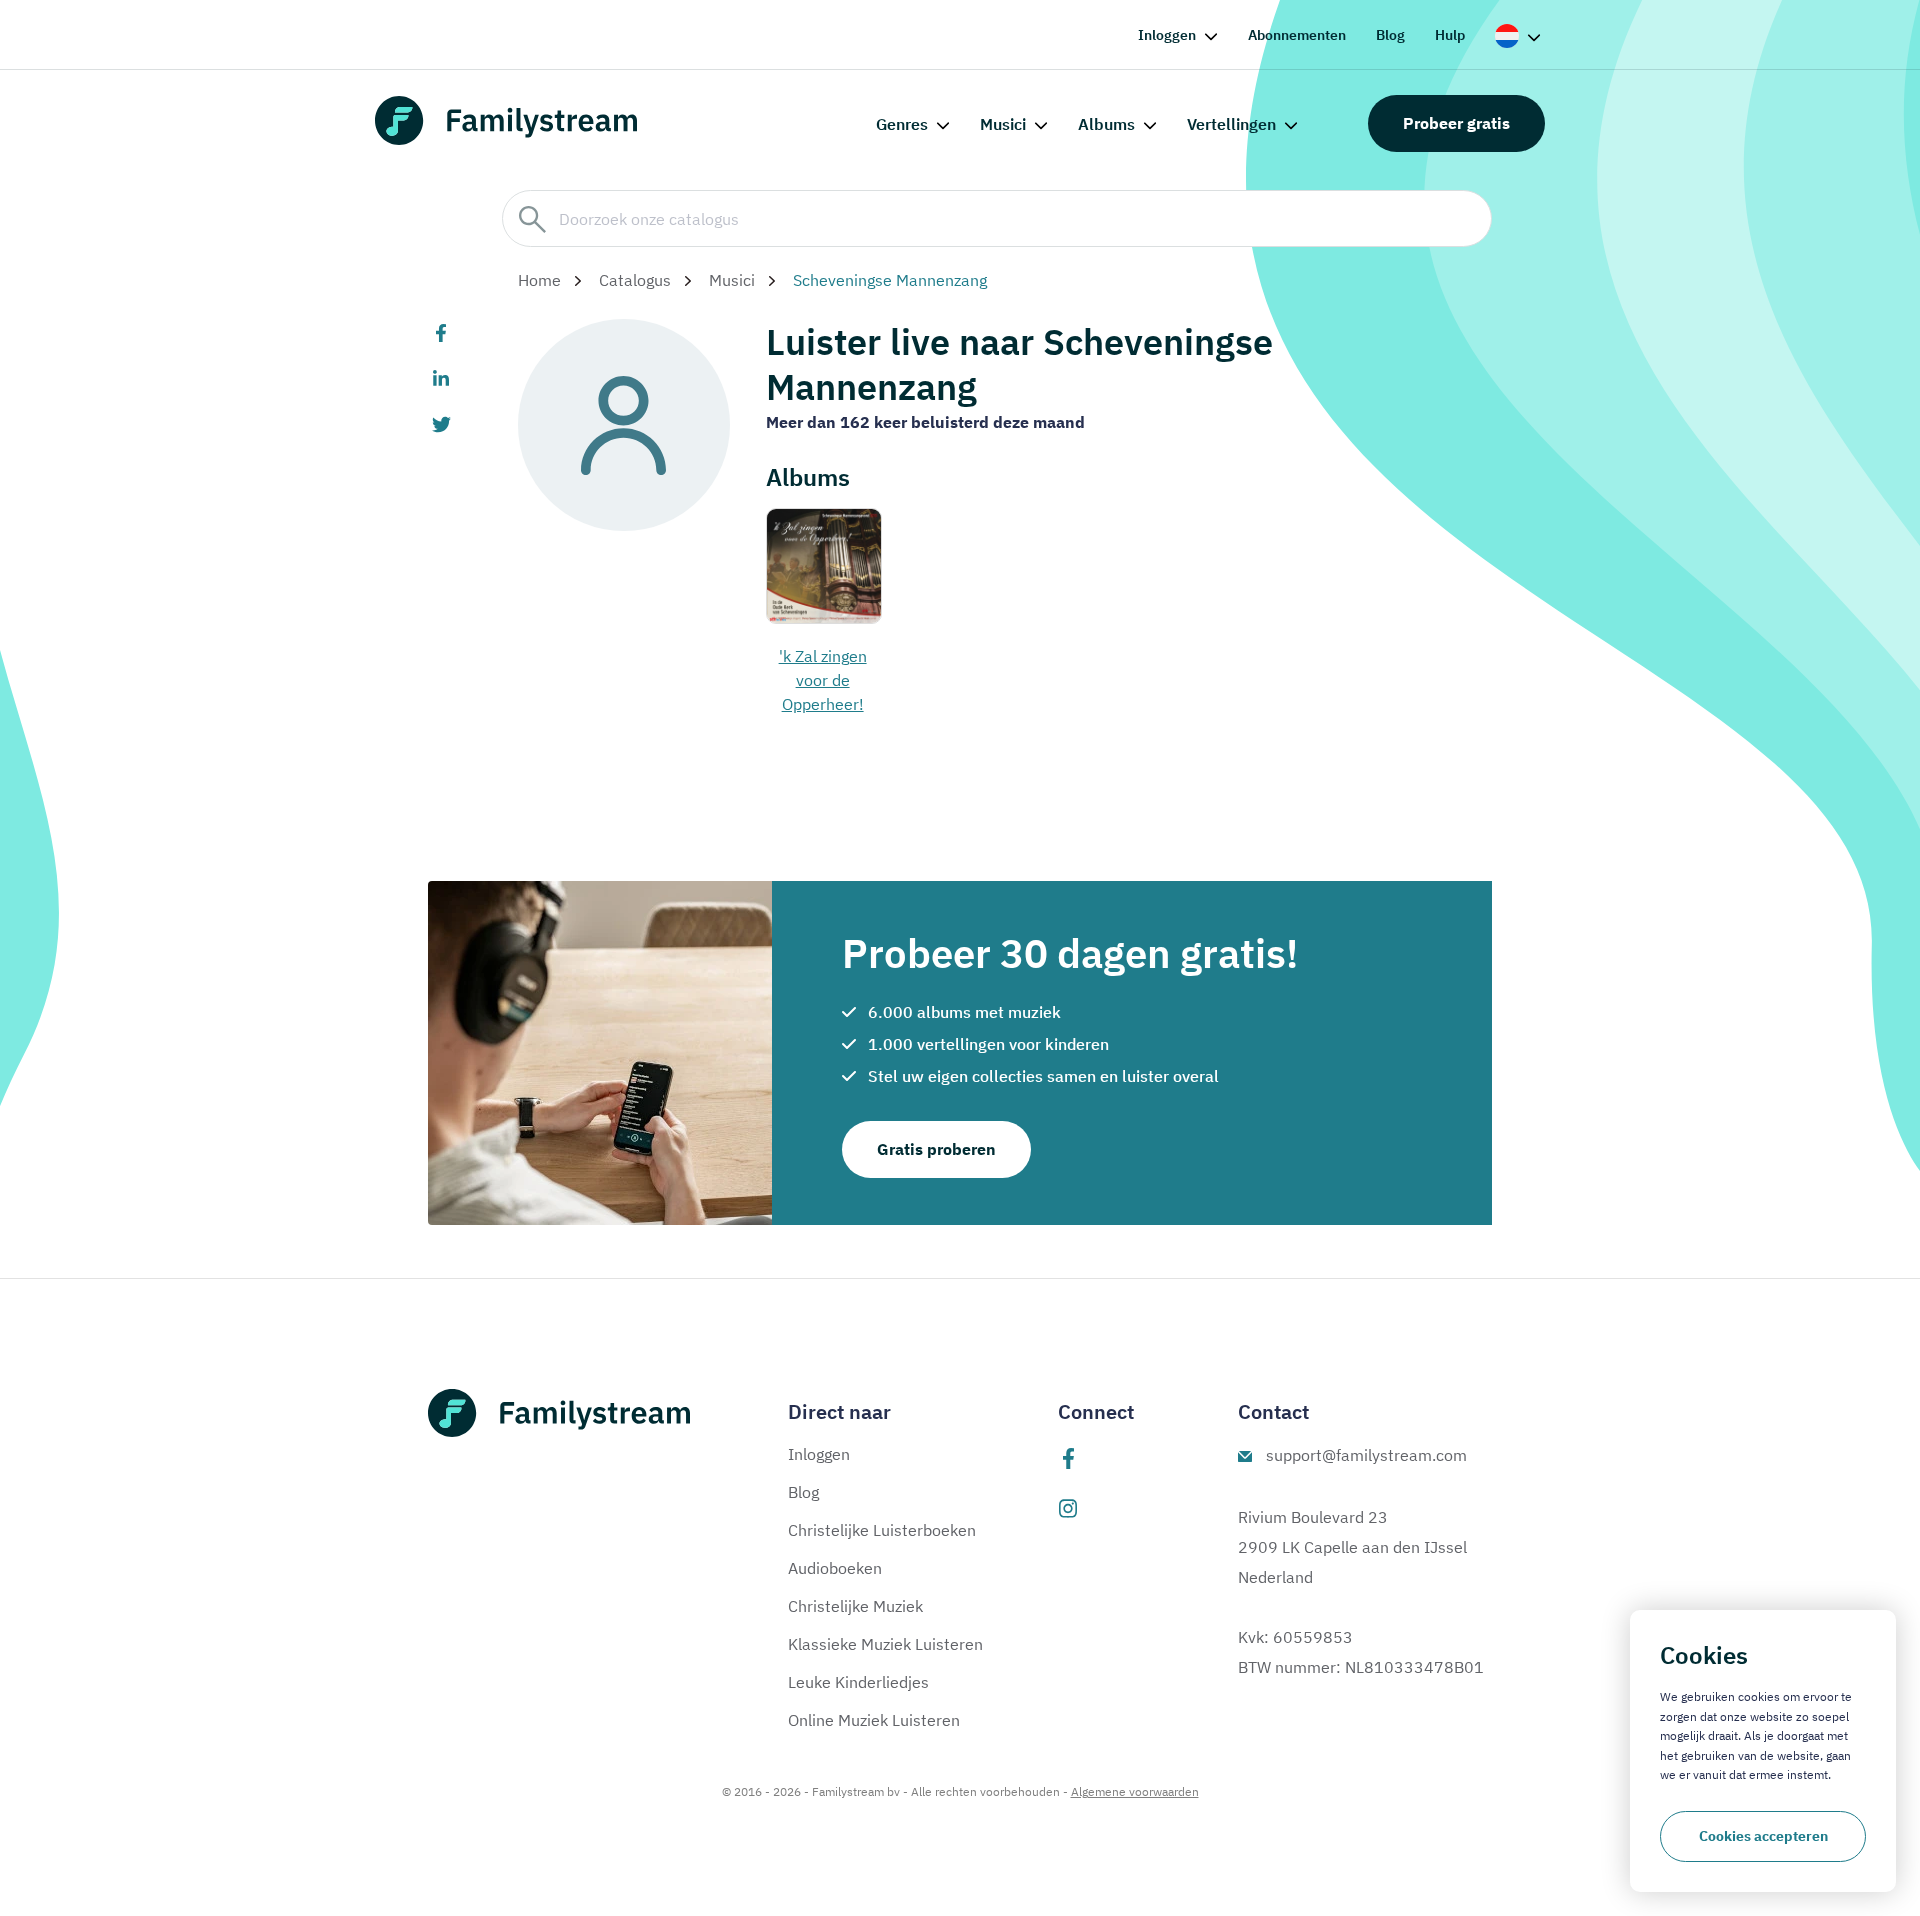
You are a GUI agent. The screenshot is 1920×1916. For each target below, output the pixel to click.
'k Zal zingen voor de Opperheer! (823, 680)
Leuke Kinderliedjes (858, 1682)
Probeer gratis (1456, 123)
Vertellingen (1231, 124)
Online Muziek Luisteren (874, 1720)
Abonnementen (1297, 35)
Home (539, 280)
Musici (1003, 124)
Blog (1390, 35)
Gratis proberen (936, 1149)
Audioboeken (835, 1568)
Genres (902, 124)
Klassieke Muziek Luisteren (885, 1644)
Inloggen (1167, 35)
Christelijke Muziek (855, 1606)
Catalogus (635, 280)
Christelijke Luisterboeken (882, 1530)
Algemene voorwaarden (1135, 1791)
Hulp (1450, 35)
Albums (1106, 124)
